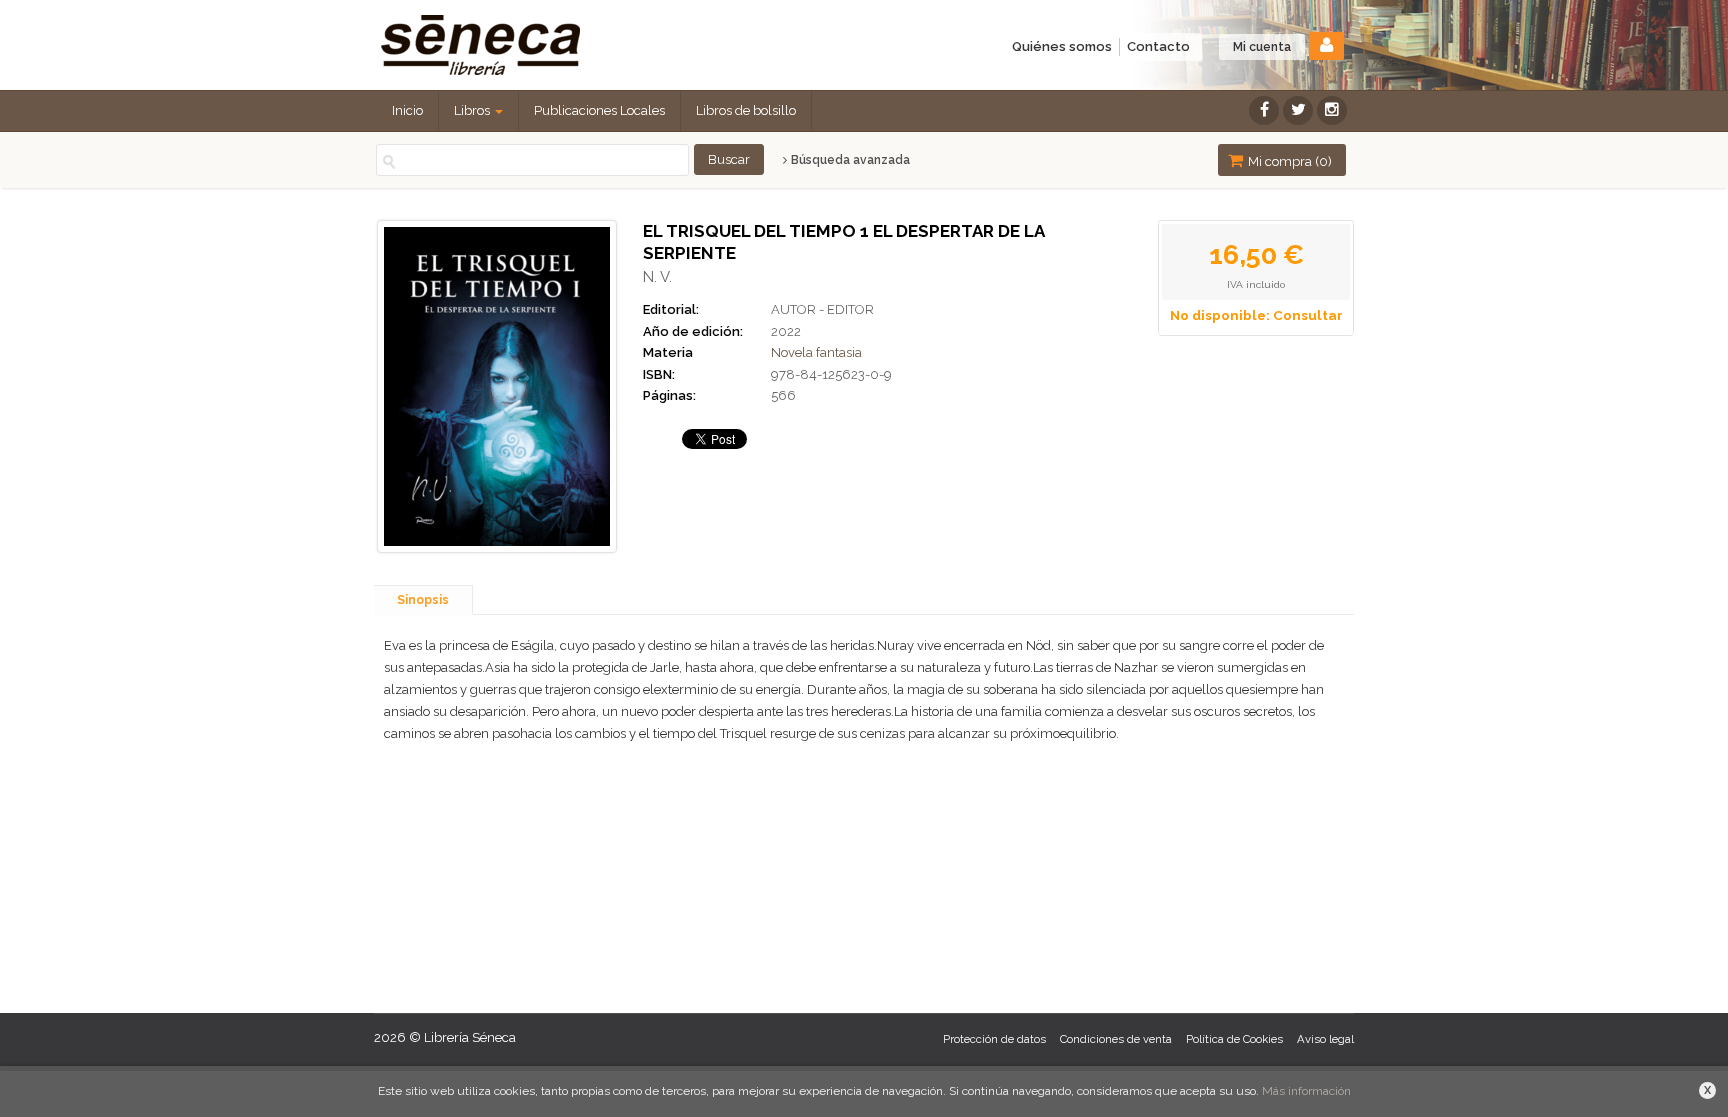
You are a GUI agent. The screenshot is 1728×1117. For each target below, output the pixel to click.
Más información (1306, 1091)
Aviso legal (1325, 1039)
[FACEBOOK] (1264, 110)
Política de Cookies (1234, 1039)
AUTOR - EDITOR (822, 309)
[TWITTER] (1298, 110)
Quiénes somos (1062, 46)
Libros (473, 110)
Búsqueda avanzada (849, 160)
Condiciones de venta (1116, 1039)
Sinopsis (423, 600)
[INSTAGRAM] (1332, 110)
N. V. (657, 277)
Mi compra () (1288, 161)
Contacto (1158, 46)
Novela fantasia (816, 352)
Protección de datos (994, 1039)
